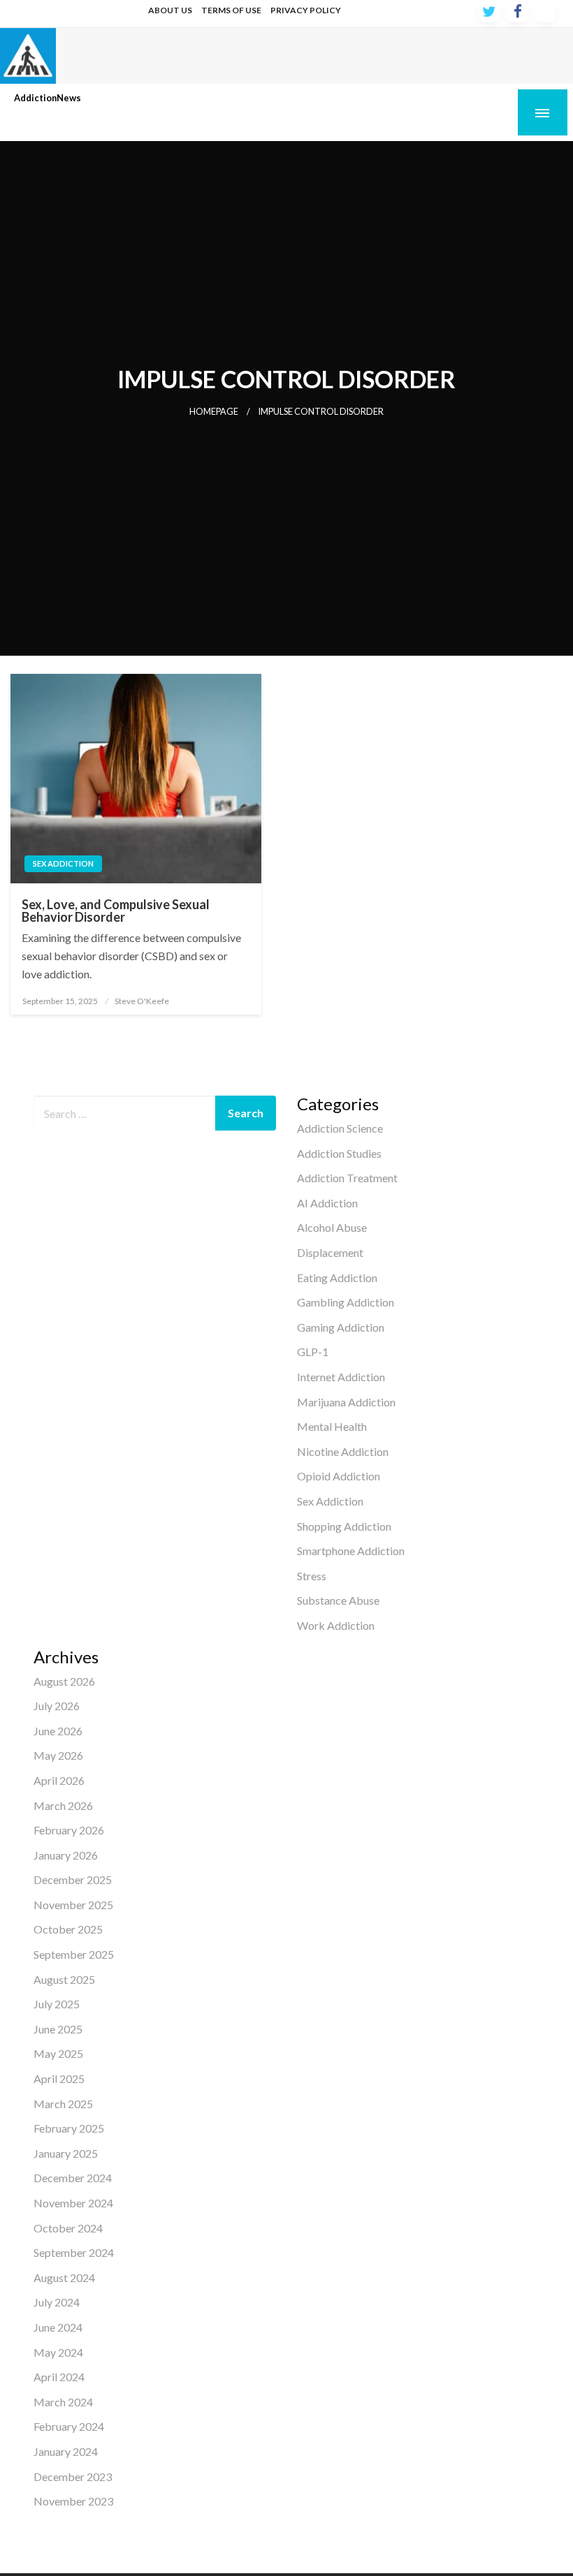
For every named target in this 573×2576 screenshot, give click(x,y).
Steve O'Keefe (142, 1001)
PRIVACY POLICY (306, 10)
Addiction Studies (339, 1153)
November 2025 (73, 1905)
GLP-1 (313, 1352)
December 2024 (73, 2178)
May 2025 (58, 2053)
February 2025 (69, 2128)
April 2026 (59, 1780)
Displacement (330, 1252)
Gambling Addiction (346, 1302)
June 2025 (58, 2029)
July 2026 (57, 1706)
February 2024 (69, 2426)
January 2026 (66, 1855)
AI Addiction (327, 1203)
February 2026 (69, 1830)
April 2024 (59, 2377)
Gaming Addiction (341, 1327)
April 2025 (59, 2078)
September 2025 (74, 1954)
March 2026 (63, 1805)
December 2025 (73, 1879)
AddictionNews (48, 98)
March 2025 (63, 2104)
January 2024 (66, 2451)
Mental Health (332, 1426)
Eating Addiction (337, 1278)
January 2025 (66, 2153)
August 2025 (64, 1979)
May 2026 (58, 1755)
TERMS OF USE (231, 10)
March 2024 (63, 2402)
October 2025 (68, 1929)
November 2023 (73, 2501)
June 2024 (58, 2327)
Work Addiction (336, 1625)
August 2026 (64, 1681)
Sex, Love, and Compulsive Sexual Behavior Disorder (116, 911)
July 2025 (57, 2004)
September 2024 (74, 2252)
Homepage (214, 412)
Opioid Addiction (339, 1476)
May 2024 (58, 2352)
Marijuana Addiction (346, 1402)
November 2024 (73, 2203)
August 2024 (64, 2277)
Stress (312, 1576)
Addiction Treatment (347, 1178)
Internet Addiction (341, 1377)
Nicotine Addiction (343, 1451)
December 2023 (73, 2476)
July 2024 (57, 2302)
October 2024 (68, 2228)
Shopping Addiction (344, 1526)
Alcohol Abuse (332, 1227)
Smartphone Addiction (351, 1551)
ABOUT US (170, 10)
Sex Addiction (63, 863)
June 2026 (58, 1731)
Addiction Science (340, 1128)
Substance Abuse (338, 1600)
